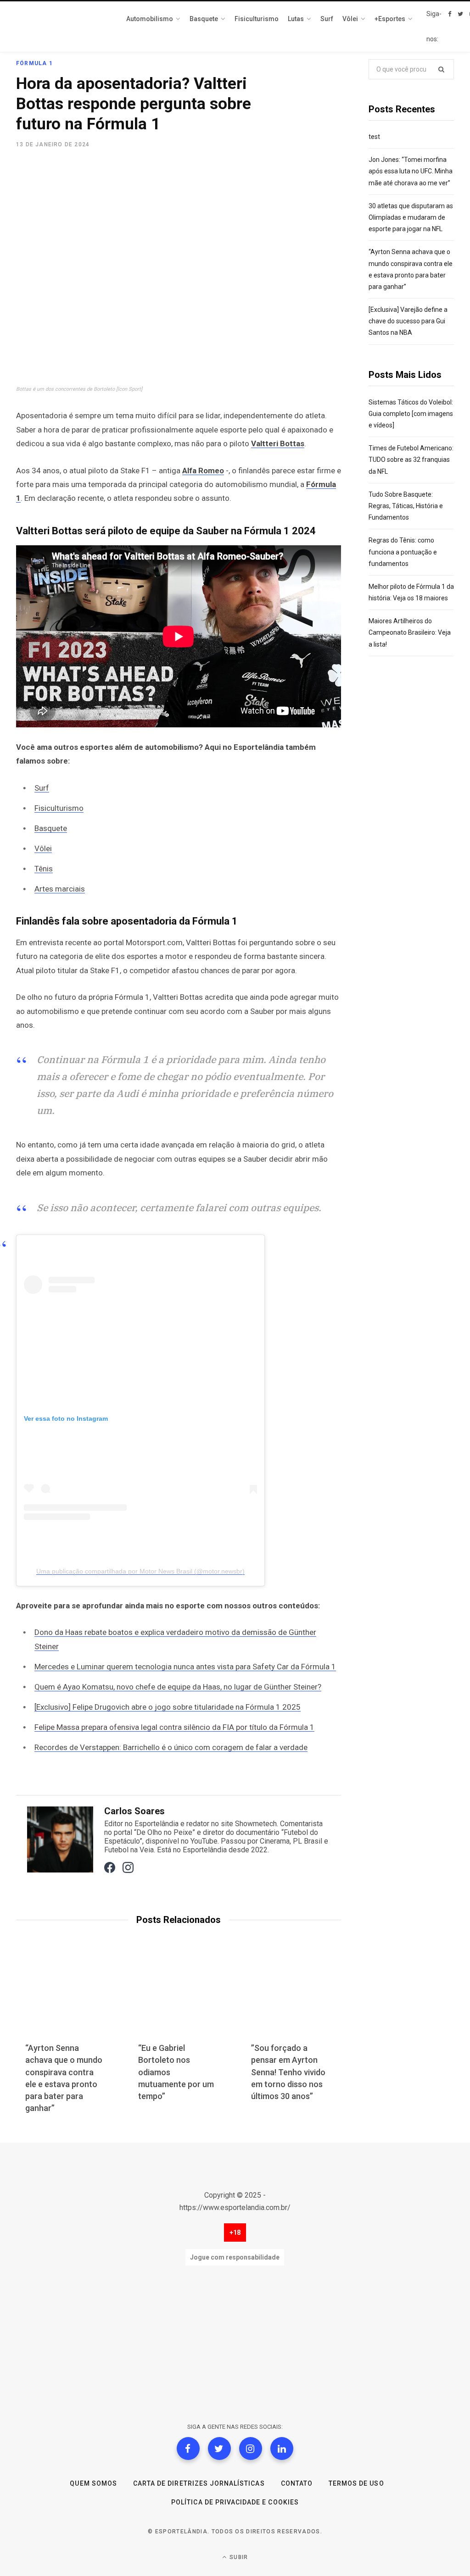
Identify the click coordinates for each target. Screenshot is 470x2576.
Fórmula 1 (34, 63)
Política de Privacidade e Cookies (235, 2502)
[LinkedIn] (282, 2449)
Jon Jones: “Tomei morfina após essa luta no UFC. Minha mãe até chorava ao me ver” (411, 171)
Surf (42, 788)
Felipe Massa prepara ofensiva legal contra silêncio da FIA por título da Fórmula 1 (174, 1727)
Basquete (51, 828)
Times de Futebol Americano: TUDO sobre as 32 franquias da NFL (411, 460)
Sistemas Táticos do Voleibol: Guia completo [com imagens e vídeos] (411, 414)
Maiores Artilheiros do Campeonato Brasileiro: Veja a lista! (410, 632)
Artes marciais (60, 889)
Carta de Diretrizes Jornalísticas (199, 2483)
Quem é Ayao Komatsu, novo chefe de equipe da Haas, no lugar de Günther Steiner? (178, 1687)
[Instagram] (251, 2449)
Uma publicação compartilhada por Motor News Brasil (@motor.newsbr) (140, 1571)
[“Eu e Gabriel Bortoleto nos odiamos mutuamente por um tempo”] (179, 1998)
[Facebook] (188, 2449)
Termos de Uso (356, 2483)
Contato (297, 2483)
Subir (238, 2557)
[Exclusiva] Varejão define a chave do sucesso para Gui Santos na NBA (408, 321)
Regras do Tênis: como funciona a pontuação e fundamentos (403, 552)
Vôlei (43, 848)
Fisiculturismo (59, 808)
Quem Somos (93, 2483)
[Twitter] (219, 2449)
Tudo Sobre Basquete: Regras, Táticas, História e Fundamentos (406, 506)
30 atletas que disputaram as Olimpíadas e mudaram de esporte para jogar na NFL (411, 217)
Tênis (44, 869)
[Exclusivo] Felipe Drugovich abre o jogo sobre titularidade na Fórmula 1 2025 (168, 1707)
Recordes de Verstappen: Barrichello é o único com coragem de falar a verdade (171, 1747)
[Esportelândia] (62, 27)
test (374, 137)
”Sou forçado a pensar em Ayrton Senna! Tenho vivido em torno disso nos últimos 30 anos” (288, 2072)
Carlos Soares (134, 1811)
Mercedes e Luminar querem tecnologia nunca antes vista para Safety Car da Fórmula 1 (185, 1667)
